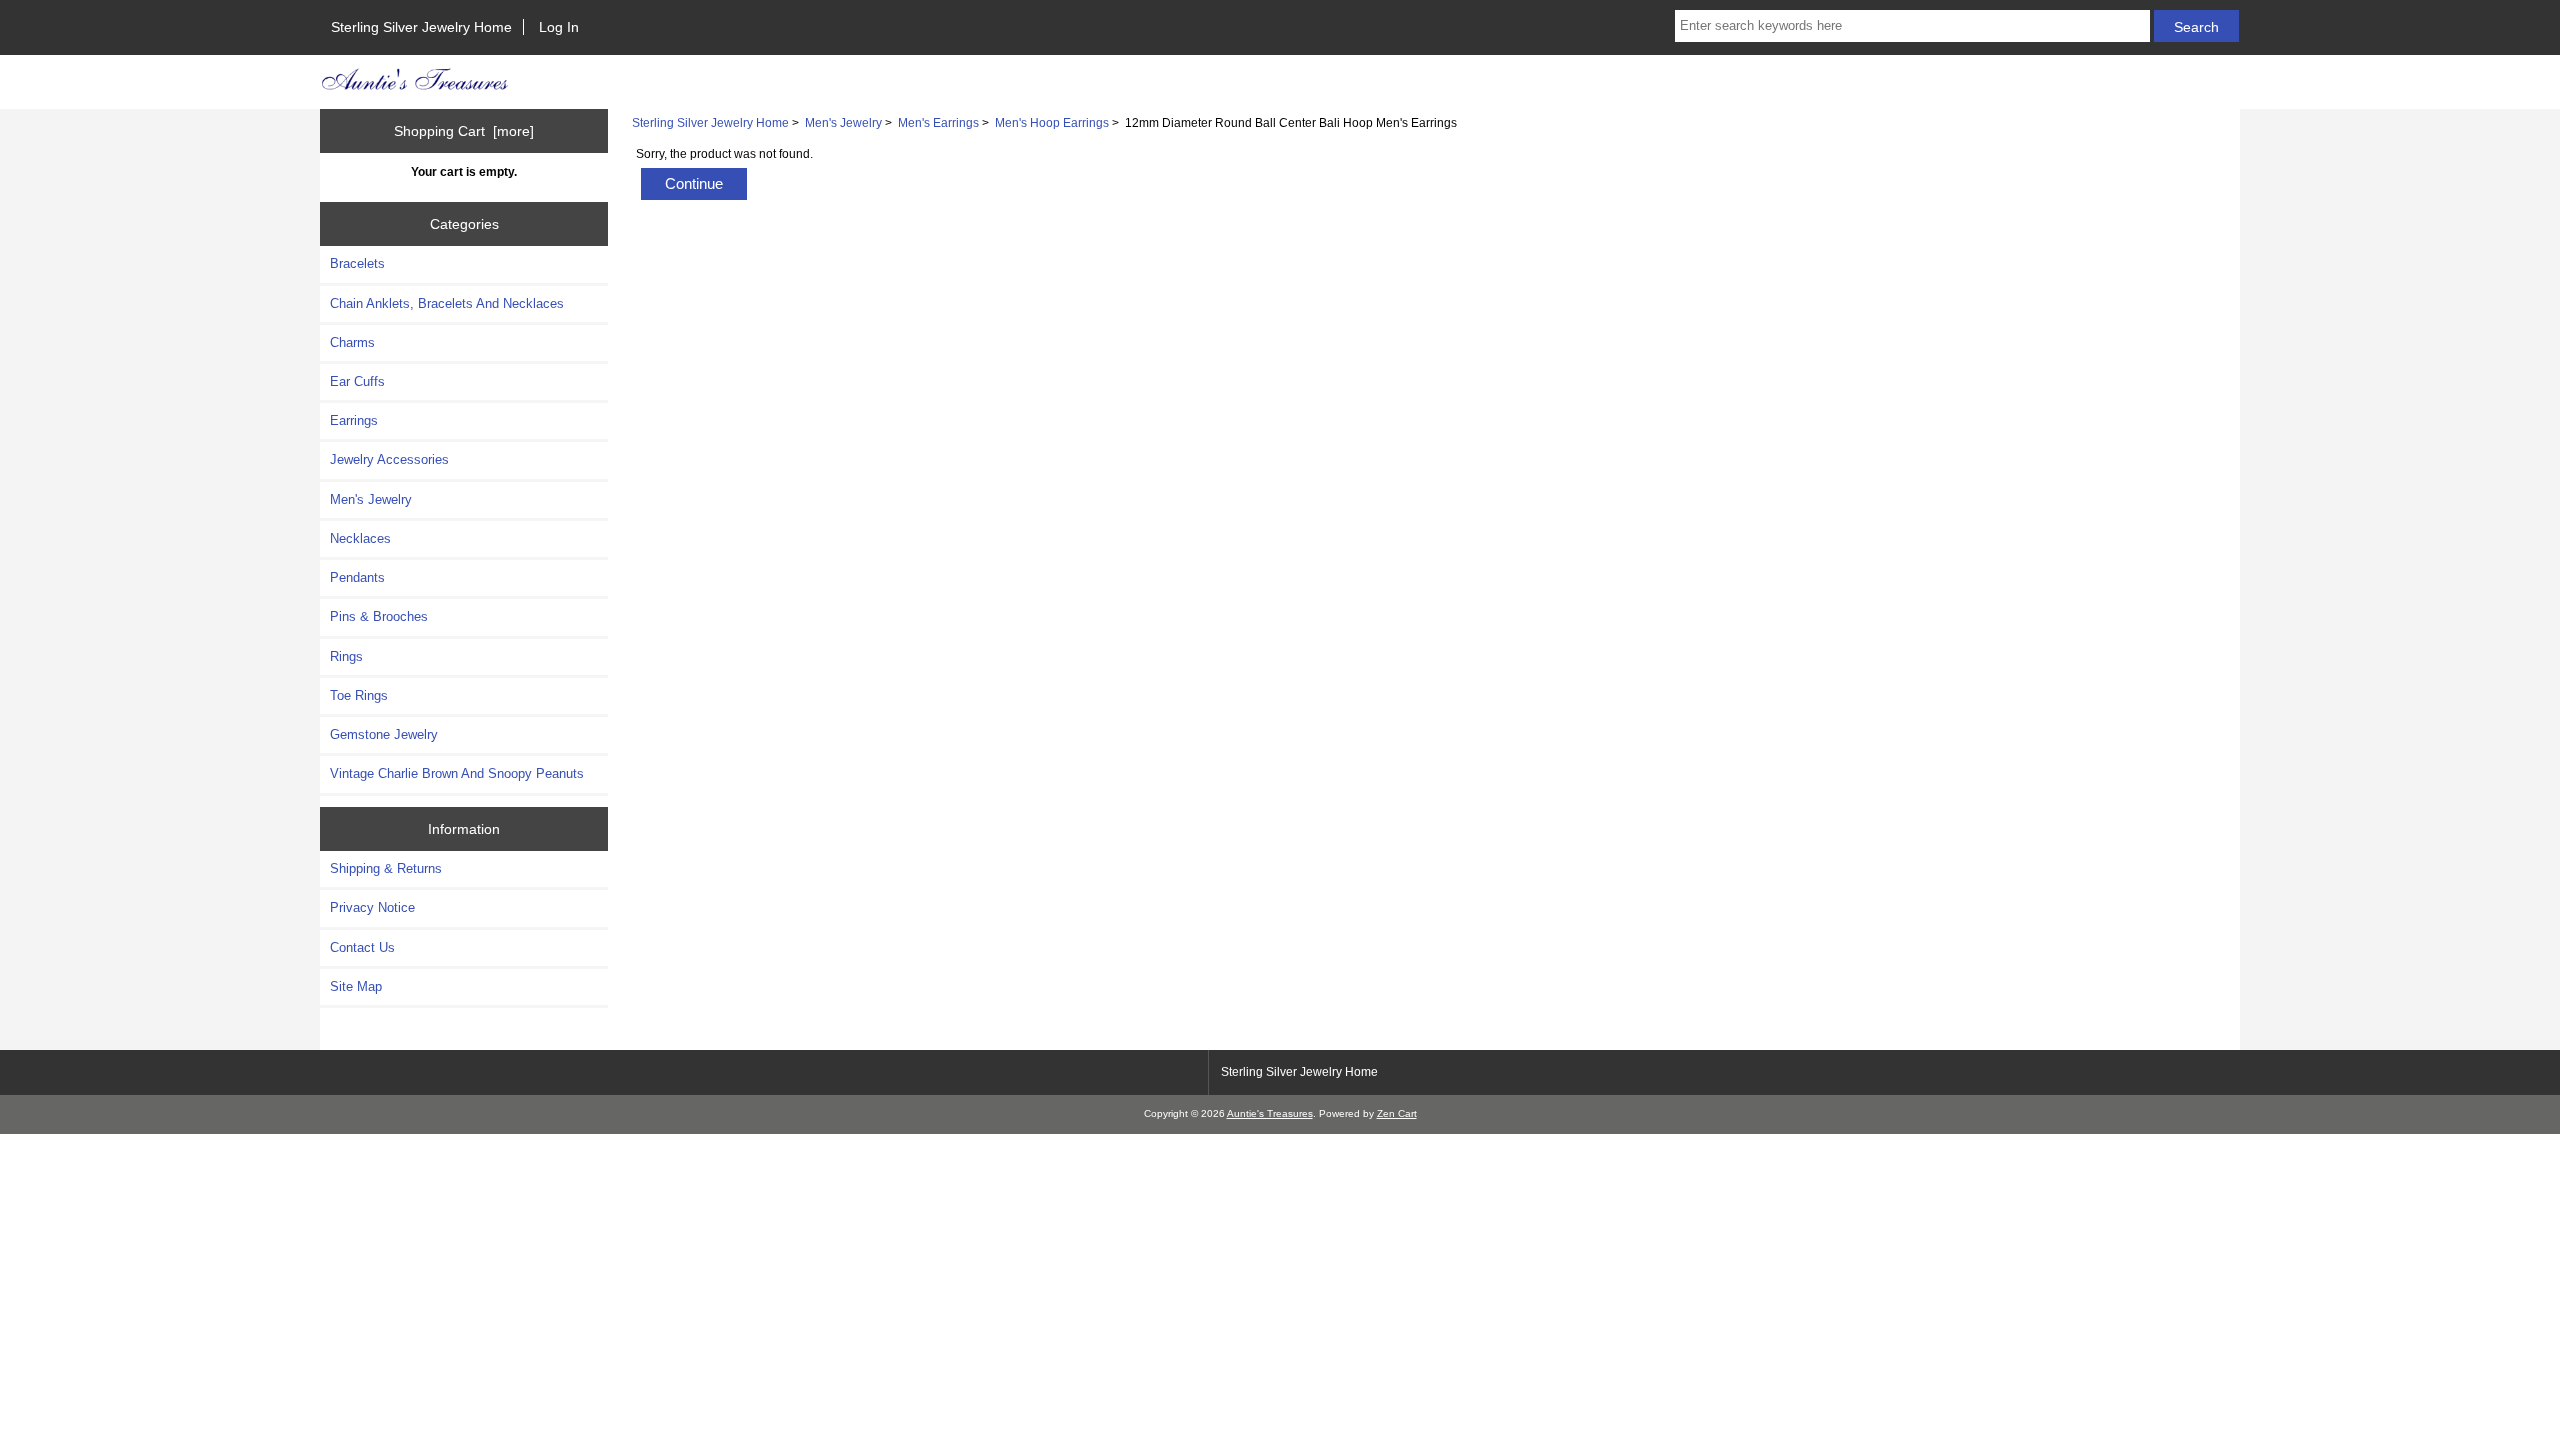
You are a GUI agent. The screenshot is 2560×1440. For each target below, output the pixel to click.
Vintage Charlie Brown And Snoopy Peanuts (457, 773)
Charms (352, 342)
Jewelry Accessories (389, 459)
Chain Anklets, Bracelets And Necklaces (447, 303)
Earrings (354, 420)
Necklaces (360, 538)
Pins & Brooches (379, 616)
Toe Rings (359, 695)
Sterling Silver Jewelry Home (421, 27)
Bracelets (357, 263)
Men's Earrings (938, 122)
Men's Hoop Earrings (1052, 122)
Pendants (357, 577)
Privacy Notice (372, 907)
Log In (559, 27)
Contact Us (362, 947)
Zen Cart (1397, 1113)
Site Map (356, 986)
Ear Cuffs (357, 381)
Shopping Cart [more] (464, 131)
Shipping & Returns (386, 868)
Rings (346, 656)
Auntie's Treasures (1270, 1113)
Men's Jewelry (843, 122)
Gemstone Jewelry (384, 734)
